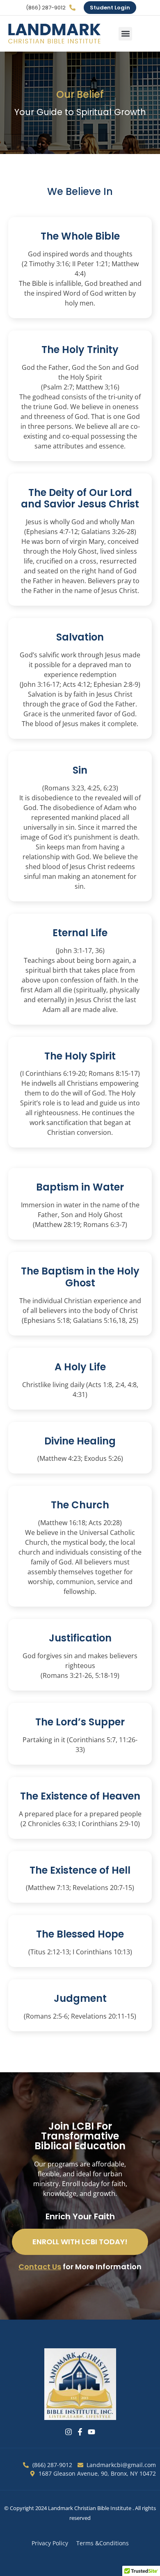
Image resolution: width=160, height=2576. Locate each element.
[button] (125, 34)
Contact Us (40, 2267)
